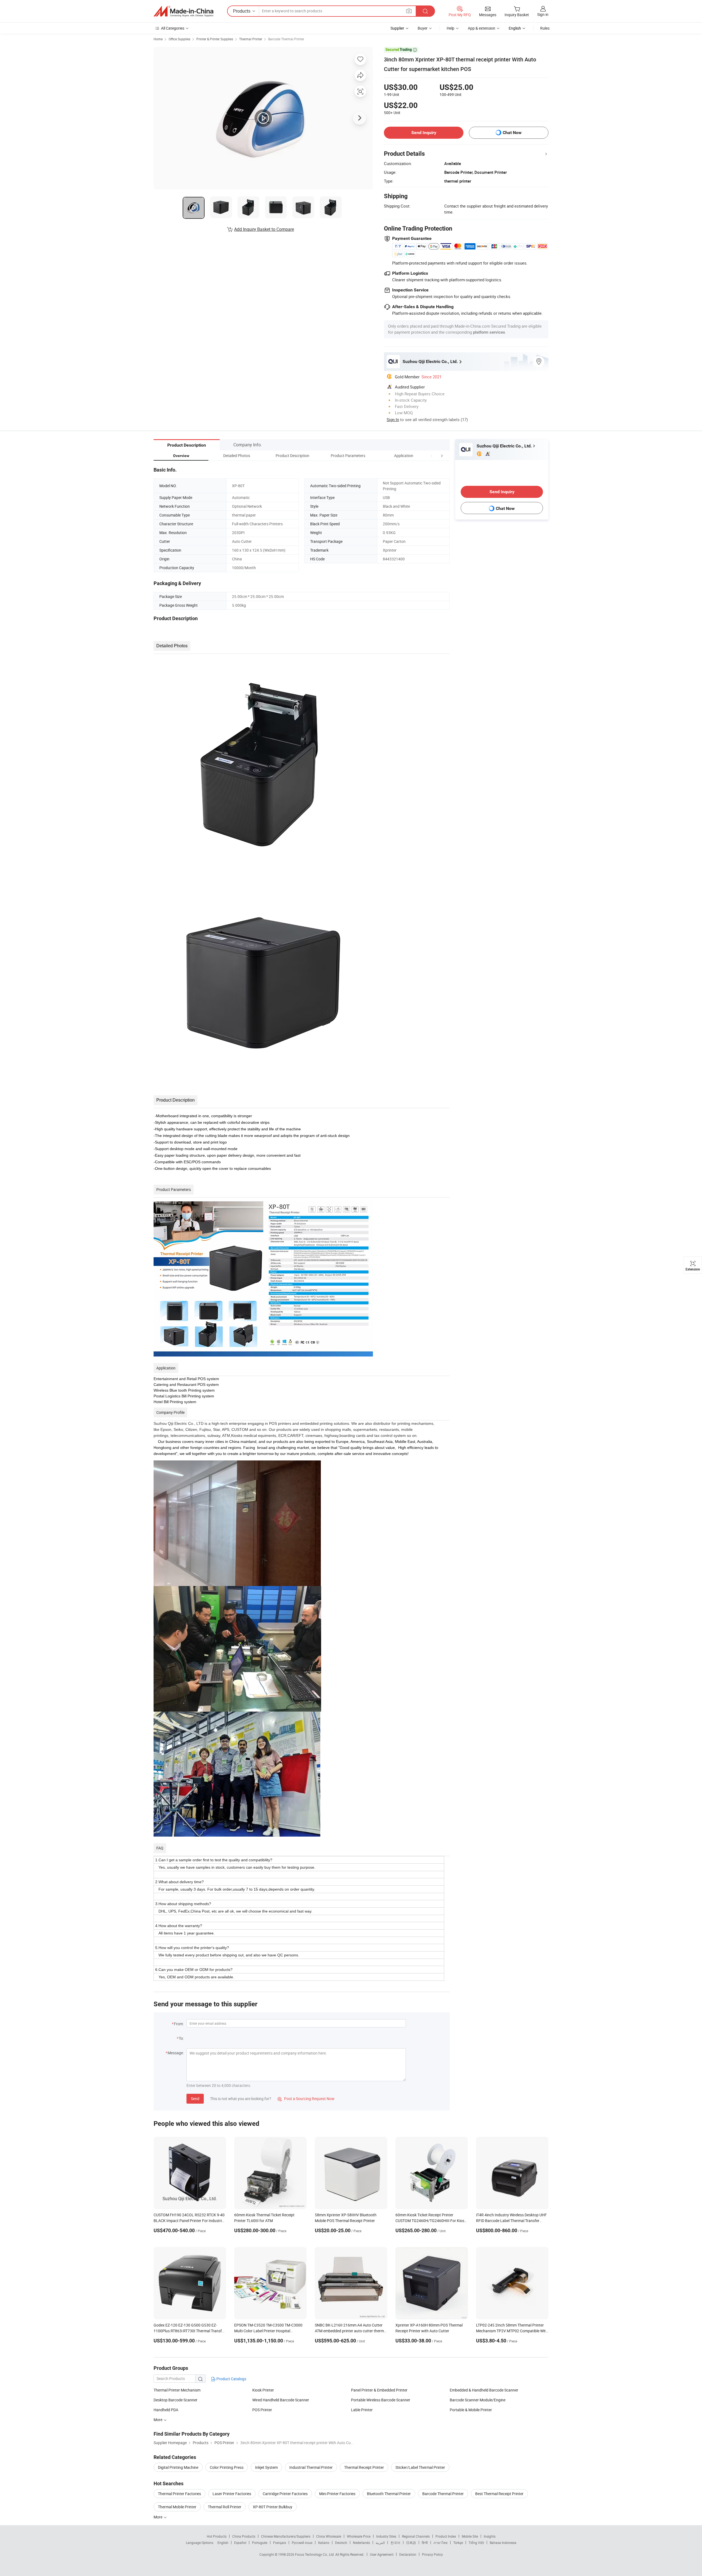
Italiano (324, 2543)
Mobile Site (470, 2536)
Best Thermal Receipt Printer (499, 2494)
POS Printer (262, 2410)
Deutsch (341, 2543)
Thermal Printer (251, 39)
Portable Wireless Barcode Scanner (381, 2400)
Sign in (543, 14)
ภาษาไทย (441, 2543)
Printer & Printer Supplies (215, 39)
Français (280, 2543)
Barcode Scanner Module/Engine (478, 2400)
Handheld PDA (166, 2410)
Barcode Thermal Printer (286, 39)
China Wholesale (329, 2536)
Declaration (408, 2554)
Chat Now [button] (512, 133)
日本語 (411, 2543)
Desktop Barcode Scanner (175, 2400)
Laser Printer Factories (232, 2494)
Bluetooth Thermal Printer (389, 2494)
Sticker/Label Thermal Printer (420, 2467)
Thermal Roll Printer (225, 2507)
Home (158, 39)
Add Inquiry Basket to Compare (264, 229)
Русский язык (302, 2543)
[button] (432, 456)
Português (260, 2543)
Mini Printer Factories (337, 2494)
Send (195, 2099)
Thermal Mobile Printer (177, 2507)
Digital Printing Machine (178, 2467)
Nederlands (361, 2543)
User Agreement (382, 2554)
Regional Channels (416, 2536)
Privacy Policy (432, 2554)
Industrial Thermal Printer (311, 2467)
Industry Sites (386, 2536)
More (158, 2517)
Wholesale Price (359, 2536)
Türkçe (458, 2543)
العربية (380, 2543)
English (223, 2543)
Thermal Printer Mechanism (177, 2390)
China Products (244, 2536)
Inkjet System (266, 2467)
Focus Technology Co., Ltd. (315, 2554)
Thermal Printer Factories (179, 2494)
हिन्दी (425, 2543)
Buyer (423, 28)
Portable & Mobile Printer (471, 2410)
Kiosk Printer (263, 2390)
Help (451, 28)
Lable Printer (362, 2410)
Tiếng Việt (476, 2543)
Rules (545, 28)
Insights (490, 2536)
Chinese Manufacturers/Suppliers (286, 2536)
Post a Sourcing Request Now (306, 2099)
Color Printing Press (227, 2467)
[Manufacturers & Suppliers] (183, 11)
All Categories (173, 28)
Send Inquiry (424, 133)
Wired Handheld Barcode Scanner (281, 2400)
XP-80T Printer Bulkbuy (273, 2507)
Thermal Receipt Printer (364, 2467)
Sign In (393, 419)
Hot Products (217, 2536)
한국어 (395, 2543)
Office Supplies (179, 39)
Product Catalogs (231, 2379)
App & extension (482, 28)
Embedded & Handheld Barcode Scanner (484, 2390)
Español (240, 2543)
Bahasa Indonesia (503, 2543)
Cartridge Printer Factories (285, 2494)
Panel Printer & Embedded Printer (379, 2390)
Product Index (446, 2536)
